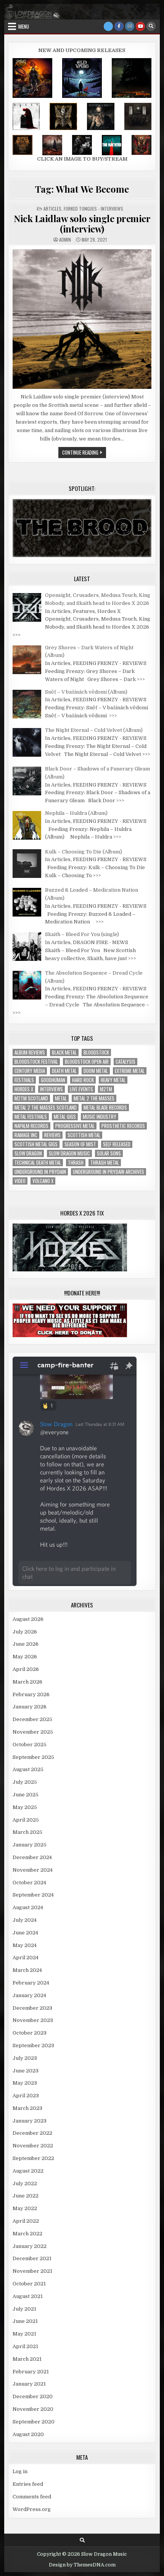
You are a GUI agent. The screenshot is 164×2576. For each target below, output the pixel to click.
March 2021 (27, 2359)
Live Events (81, 1089)
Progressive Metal (75, 1126)
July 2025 (25, 1782)
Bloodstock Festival (36, 1062)
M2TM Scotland (31, 1098)
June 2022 (26, 2196)
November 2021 (32, 2271)
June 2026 (26, 1644)
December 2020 (33, 2396)
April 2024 (26, 1958)
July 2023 (25, 2058)
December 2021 (32, 2258)
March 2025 (27, 1832)
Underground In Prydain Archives (109, 1172)
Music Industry (100, 1117)
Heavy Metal (113, 1080)
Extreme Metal (130, 1071)
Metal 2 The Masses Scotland (46, 1108)
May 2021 (24, 2334)
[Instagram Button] (130, 26)
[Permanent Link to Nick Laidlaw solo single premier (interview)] (82, 319)
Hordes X (24, 1089)
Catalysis (125, 1062)
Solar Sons (109, 1153)
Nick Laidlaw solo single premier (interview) (82, 223)
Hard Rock (83, 1080)
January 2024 (29, 1995)
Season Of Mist (80, 1144)
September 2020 (34, 2422)
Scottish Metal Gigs (36, 1144)
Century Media (30, 1071)
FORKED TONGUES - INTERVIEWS (93, 209)
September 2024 (33, 1895)
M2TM (106, 1089)
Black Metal (64, 1052)
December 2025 (32, 1719)
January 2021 (29, 2384)
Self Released (117, 1144)
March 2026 (27, 1682)
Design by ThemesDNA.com (82, 2565)
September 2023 (33, 2045)
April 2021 (25, 2346)
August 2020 (28, 2434)
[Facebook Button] (119, 26)
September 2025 (33, 1757)
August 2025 (28, 1769)
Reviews (52, 1135)
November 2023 (33, 2020)
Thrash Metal (105, 1163)
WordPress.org (32, 2509)
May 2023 (25, 2083)
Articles (52, 209)
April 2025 (26, 1820)
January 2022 (30, 2246)
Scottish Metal (84, 1135)
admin (65, 240)
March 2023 (27, 2108)
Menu (24, 26)
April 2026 (26, 1669)
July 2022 (25, 2184)
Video (20, 1181)
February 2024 (31, 1983)
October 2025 (30, 1745)
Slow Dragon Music (69, 1153)
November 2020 (33, 2409)
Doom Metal (96, 1071)
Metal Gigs (65, 1117)
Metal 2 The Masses (94, 1098)
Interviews (51, 1089)
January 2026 (30, 1707)
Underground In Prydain (40, 1172)
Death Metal (64, 1071)
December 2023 (32, 2008)
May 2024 (25, 1945)
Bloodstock (96, 1052)
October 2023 (30, 2033)
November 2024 (33, 1870)
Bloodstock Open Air (87, 1062)
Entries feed (28, 2484)
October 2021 (29, 2284)
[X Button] (108, 26)
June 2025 (26, 1795)
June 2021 (25, 2321)
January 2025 (30, 1845)
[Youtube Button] (140, 26)
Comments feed (32, 2497)
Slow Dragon (28, 1153)
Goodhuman (53, 1080)
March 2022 (27, 2234)
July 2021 (24, 2309)
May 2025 (25, 1807)
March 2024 (27, 1970)
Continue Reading (84, 453)
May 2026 (25, 1657)
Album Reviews (30, 1052)
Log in (20, 2471)
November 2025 (33, 1732)
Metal (61, 1098)
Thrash (76, 1163)
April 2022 (26, 2221)
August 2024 (28, 1907)
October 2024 (29, 1883)
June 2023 (26, 2071)
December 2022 (32, 2133)
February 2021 (31, 2372)
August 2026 (28, 1619)
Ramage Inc (26, 1135)
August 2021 (28, 2296)
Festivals (24, 1080)
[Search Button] (151, 26)
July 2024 (25, 1920)
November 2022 (33, 2146)
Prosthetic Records (123, 1126)
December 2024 (32, 1857)
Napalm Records (31, 1126)
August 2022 (28, 2171)
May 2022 (25, 2208)
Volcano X (43, 1181)
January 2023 (30, 2121)
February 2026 (31, 1694)
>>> (17, 635)
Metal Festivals (31, 1117)
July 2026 (25, 1632)
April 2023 (26, 2096)
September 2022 (33, 2158)
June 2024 (25, 1933)
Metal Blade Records (105, 1108)
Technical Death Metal (38, 1163)
